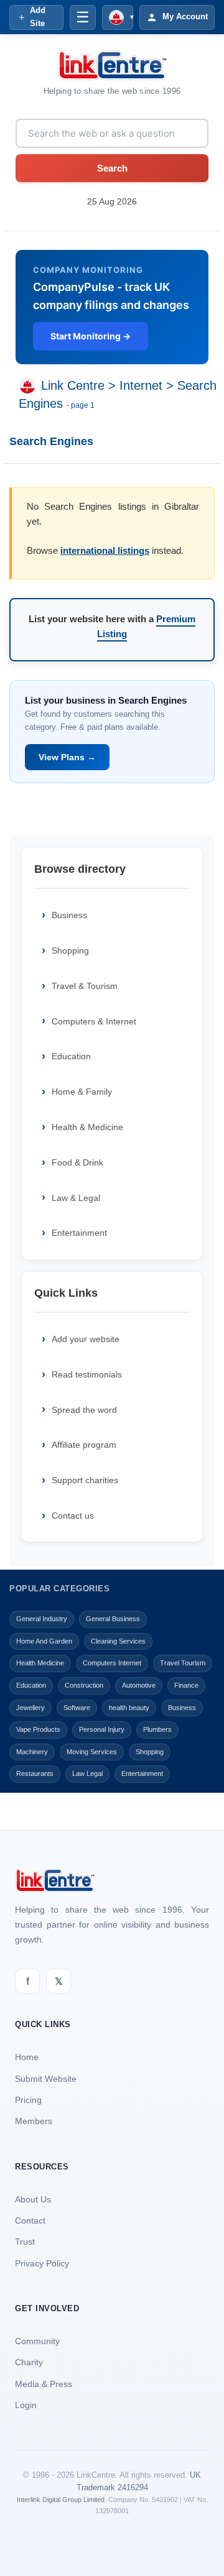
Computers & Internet (94, 1021)
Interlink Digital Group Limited (61, 2500)
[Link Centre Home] (112, 65)
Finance (186, 1685)
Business (69, 915)
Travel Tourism (183, 1663)
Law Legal (87, 1773)
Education (71, 1056)
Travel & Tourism (85, 986)
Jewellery (30, 1708)
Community (37, 2341)
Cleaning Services (118, 1641)
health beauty (129, 1708)
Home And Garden (44, 1641)
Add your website (86, 1339)
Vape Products (38, 1729)
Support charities (85, 1480)
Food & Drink (77, 1162)
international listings (105, 550)
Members (34, 2121)
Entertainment (79, 1233)
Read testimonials (87, 1374)
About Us (33, 2199)
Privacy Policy (42, 2263)
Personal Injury (102, 1729)
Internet (141, 386)
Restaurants (35, 1773)
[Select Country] (30, 386)
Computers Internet (112, 1663)
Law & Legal (76, 1198)
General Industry (42, 1619)
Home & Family (82, 1092)
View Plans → (67, 757)
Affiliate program (84, 1445)
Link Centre (73, 386)
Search (112, 168)
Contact (30, 2220)
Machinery (32, 1752)
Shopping (70, 950)
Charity (29, 2362)
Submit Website (46, 2079)
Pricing (28, 2100)
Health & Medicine (87, 1127)
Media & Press (44, 2384)
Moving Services (92, 1752)
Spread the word (84, 1410)
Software (77, 1708)
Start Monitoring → (91, 336)
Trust (25, 2242)
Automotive (139, 1685)
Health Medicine (40, 1663)
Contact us (73, 1516)
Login (26, 2405)
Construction (84, 1685)
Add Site (38, 17)
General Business (113, 1619)
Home (27, 2057)
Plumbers (157, 1729)
